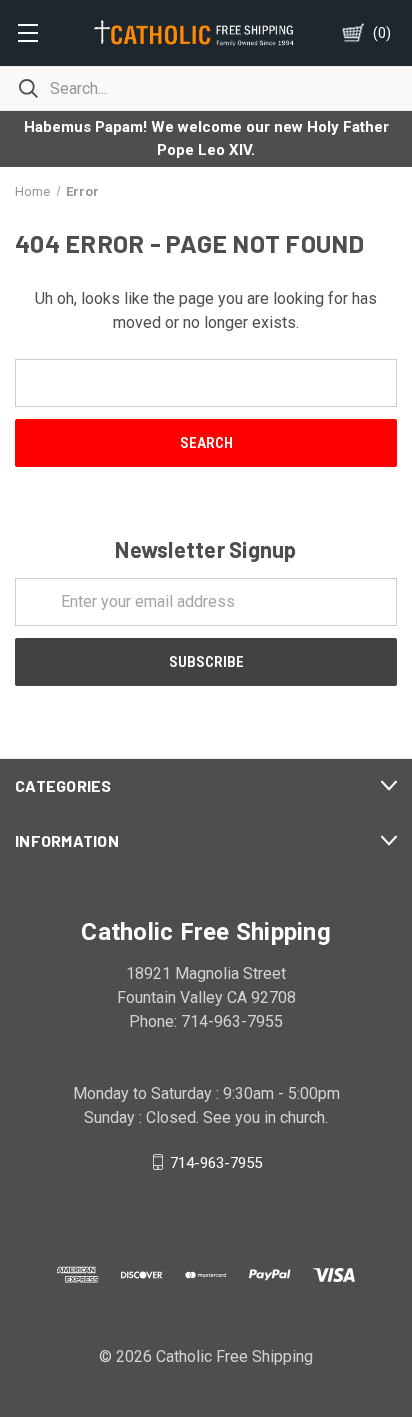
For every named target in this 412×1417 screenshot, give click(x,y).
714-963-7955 (216, 1162)
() (382, 33)
